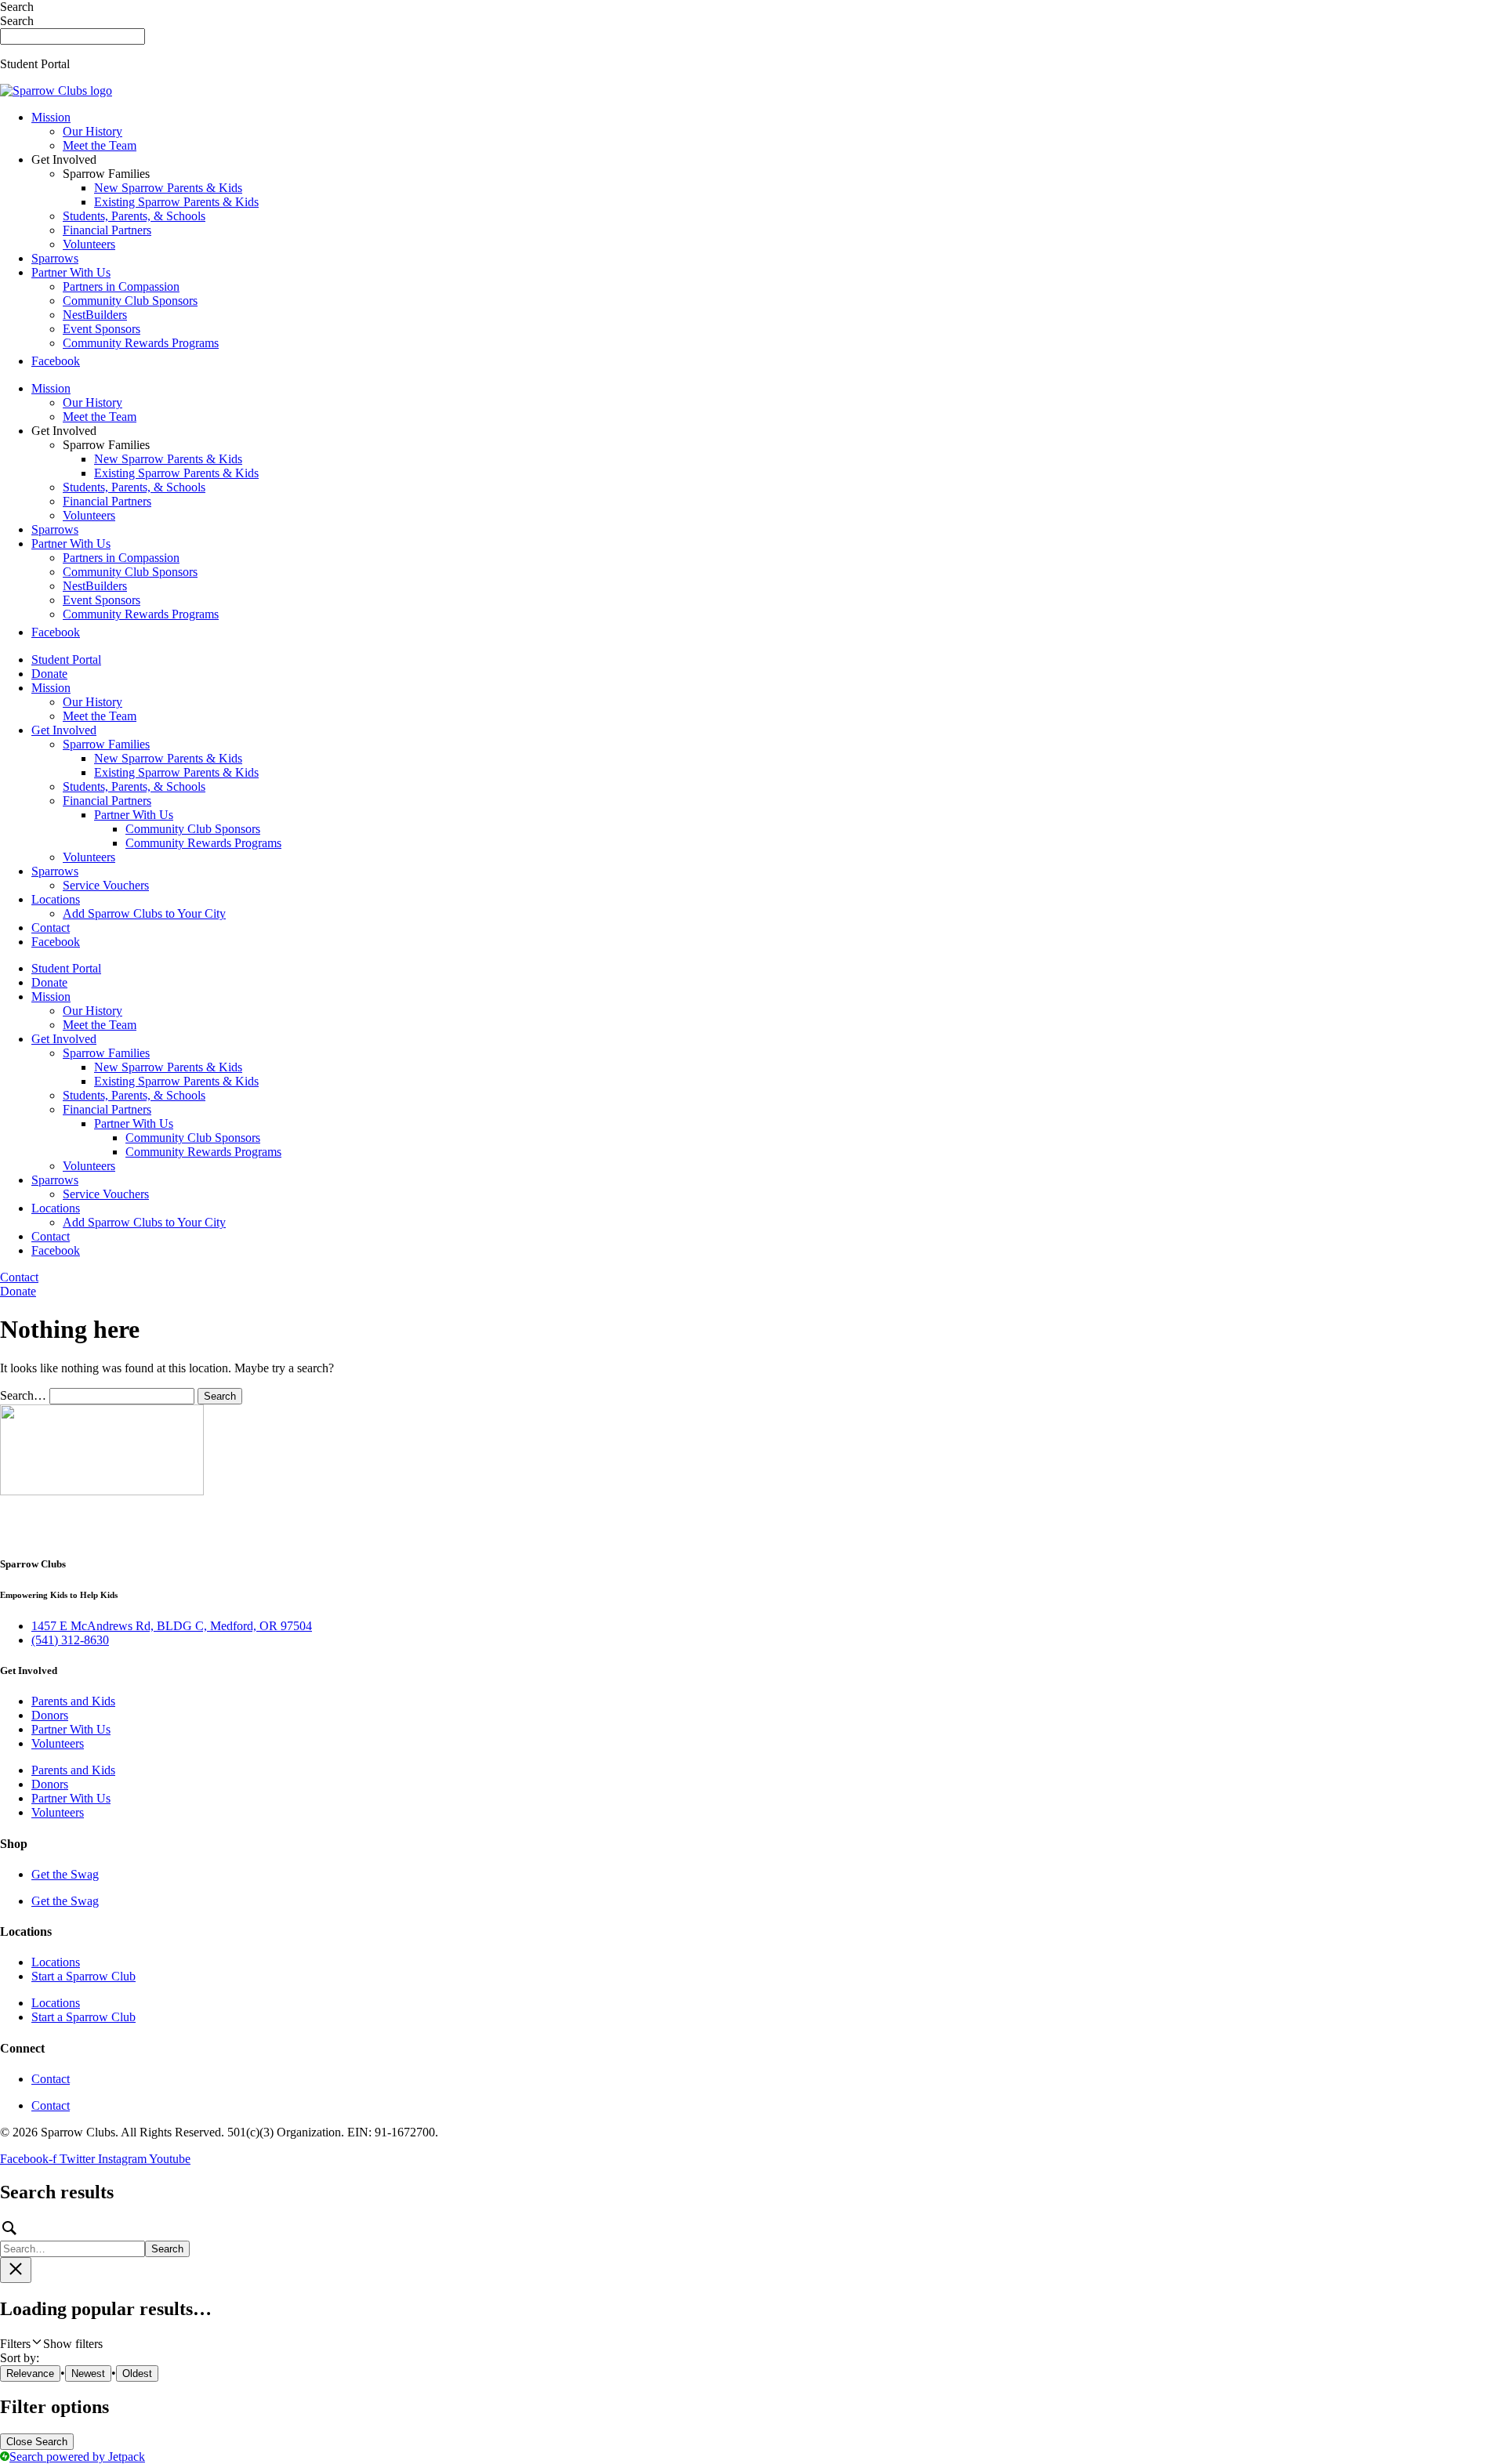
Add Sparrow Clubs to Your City (144, 913)
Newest (88, 2373)
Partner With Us (71, 272)
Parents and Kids (73, 1701)
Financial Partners (107, 230)
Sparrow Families (106, 744)
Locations (56, 899)
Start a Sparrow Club (83, 1976)
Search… (23, 1395)
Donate (49, 674)
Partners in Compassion (121, 286)
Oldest (137, 2373)
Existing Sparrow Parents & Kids (176, 202)
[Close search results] (16, 2270)
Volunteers (89, 244)
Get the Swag (65, 1874)
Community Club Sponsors (130, 301)
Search (17, 7)
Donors (50, 1715)
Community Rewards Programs (141, 343)
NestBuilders (95, 315)
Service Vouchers (106, 885)
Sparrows (55, 258)
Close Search (37, 2442)
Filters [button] (51, 2344)
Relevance (30, 2373)
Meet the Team (100, 145)
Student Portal (66, 659)
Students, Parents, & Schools (134, 216)
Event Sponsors (102, 329)
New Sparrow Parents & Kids (168, 188)
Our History (92, 131)
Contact (51, 928)
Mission (51, 117)
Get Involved (64, 730)
